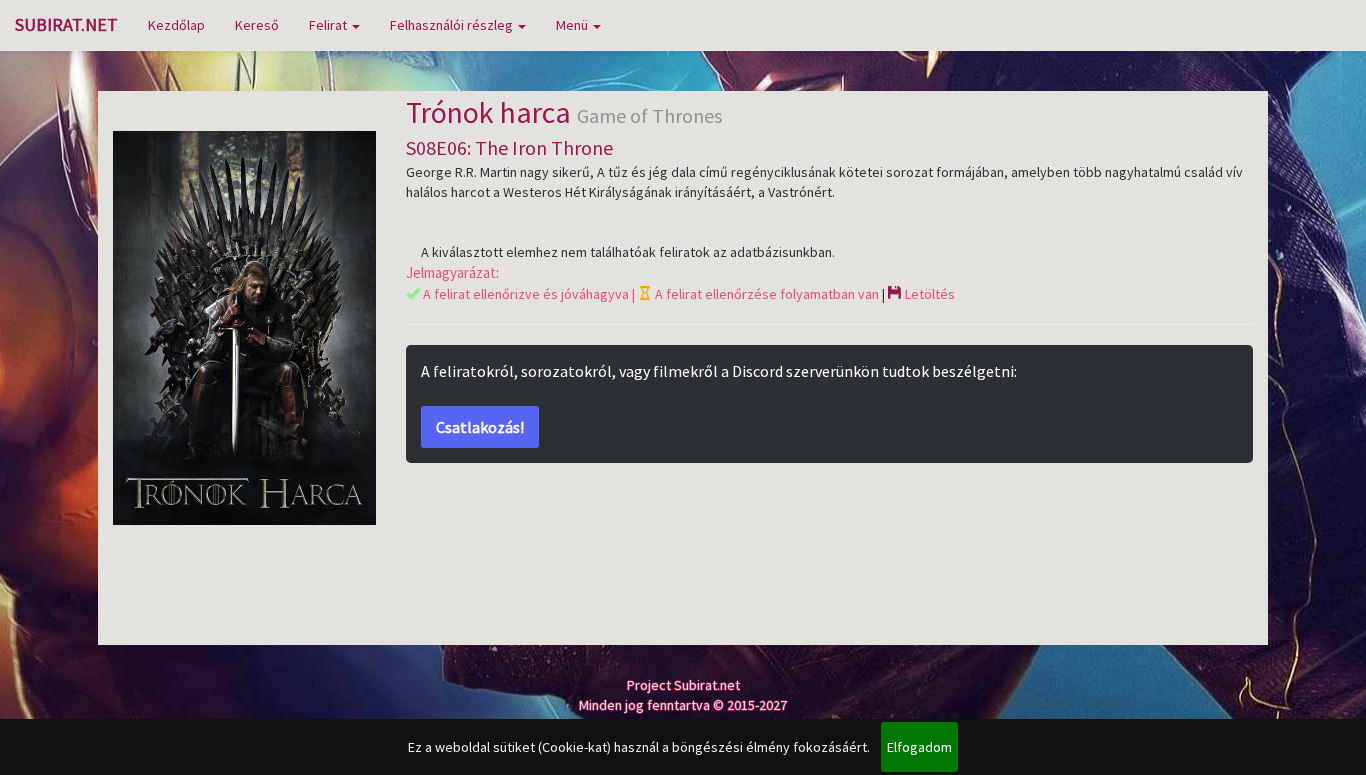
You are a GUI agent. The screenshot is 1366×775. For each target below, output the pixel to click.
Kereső (257, 25)
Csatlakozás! (480, 427)
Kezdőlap (176, 25)
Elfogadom (919, 747)
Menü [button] (573, 25)
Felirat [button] (329, 25)
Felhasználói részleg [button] (453, 25)
